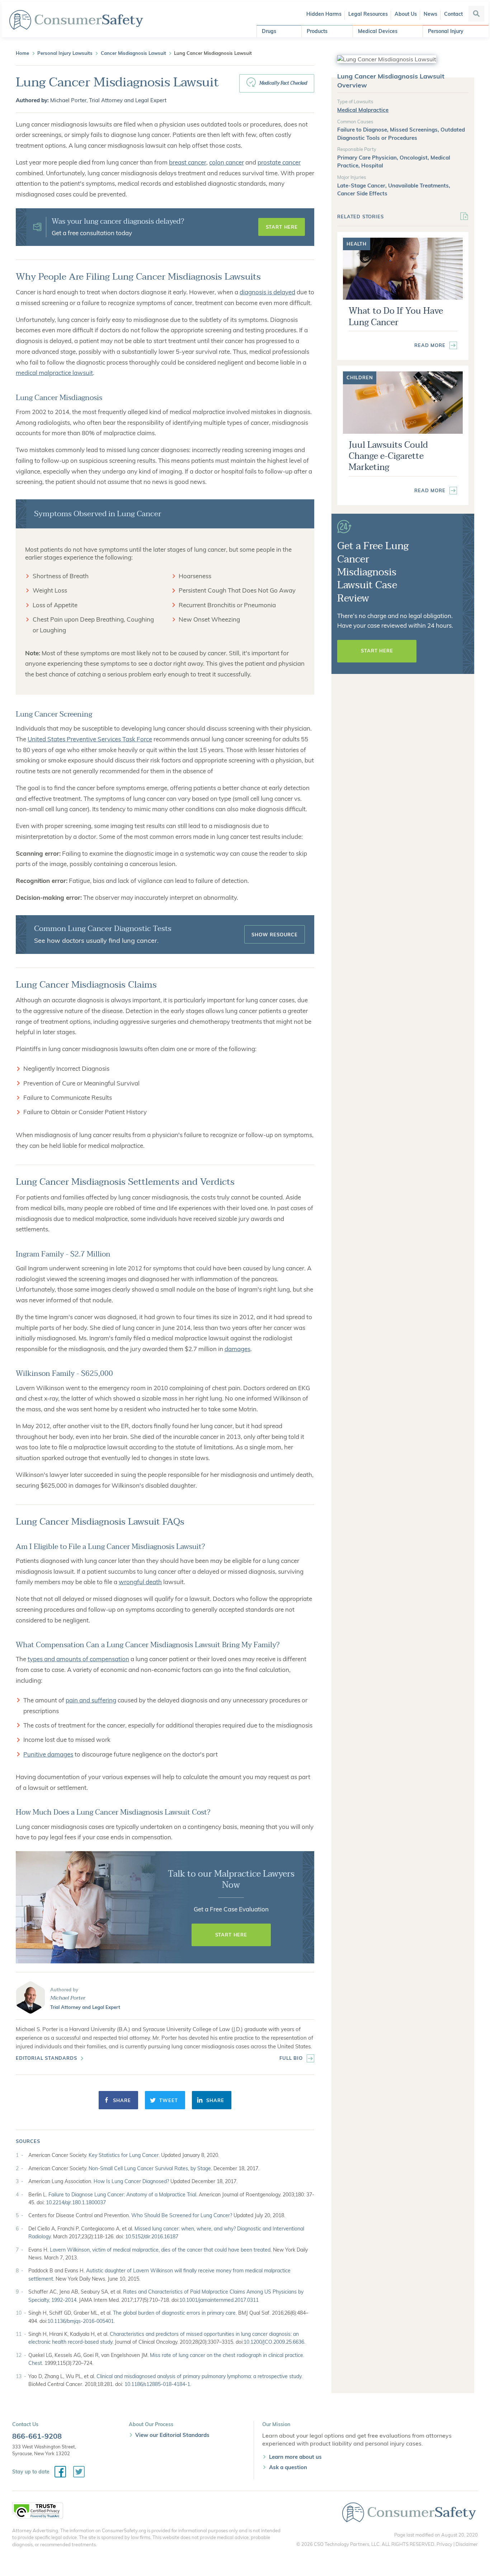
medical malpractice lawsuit (54, 373)
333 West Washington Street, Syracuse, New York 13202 (44, 2450)
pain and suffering (91, 1700)
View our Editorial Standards (172, 2435)
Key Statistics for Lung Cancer (124, 2155)
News (430, 14)
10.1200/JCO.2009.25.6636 (274, 2342)
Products (317, 31)
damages (237, 1349)
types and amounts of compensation (78, 1659)
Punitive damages (48, 1754)
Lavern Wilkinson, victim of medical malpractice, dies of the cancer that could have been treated (160, 2250)
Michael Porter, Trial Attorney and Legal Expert (108, 100)
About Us (406, 14)
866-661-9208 (37, 2436)
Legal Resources (368, 14)
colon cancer (227, 162)
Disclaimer (467, 2544)
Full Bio (291, 2058)
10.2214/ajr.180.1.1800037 (76, 2202)
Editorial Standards (46, 2058)
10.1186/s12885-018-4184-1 (157, 2384)
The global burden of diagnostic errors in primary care (174, 2313)
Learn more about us (295, 2457)
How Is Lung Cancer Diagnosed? (131, 2181)
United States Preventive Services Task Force (90, 739)
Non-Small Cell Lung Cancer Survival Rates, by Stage (150, 2168)
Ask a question (288, 2467)
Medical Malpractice (363, 110)
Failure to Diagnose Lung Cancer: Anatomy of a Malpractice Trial (122, 2195)
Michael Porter (68, 1998)
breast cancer (188, 162)
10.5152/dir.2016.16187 (152, 2237)
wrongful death (140, 1582)
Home (22, 53)
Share (122, 2100)
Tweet (168, 2100)
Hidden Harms (324, 14)
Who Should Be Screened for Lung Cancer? (182, 2215)
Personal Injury (446, 31)
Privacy (444, 2544)
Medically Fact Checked (283, 83)
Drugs (269, 31)
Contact (453, 14)
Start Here (282, 227)
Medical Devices (378, 31)
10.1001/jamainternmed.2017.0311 (219, 2300)
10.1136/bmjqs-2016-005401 (81, 2321)
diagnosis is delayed (267, 292)
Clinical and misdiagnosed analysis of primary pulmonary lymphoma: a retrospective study (199, 2376)
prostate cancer (279, 162)
